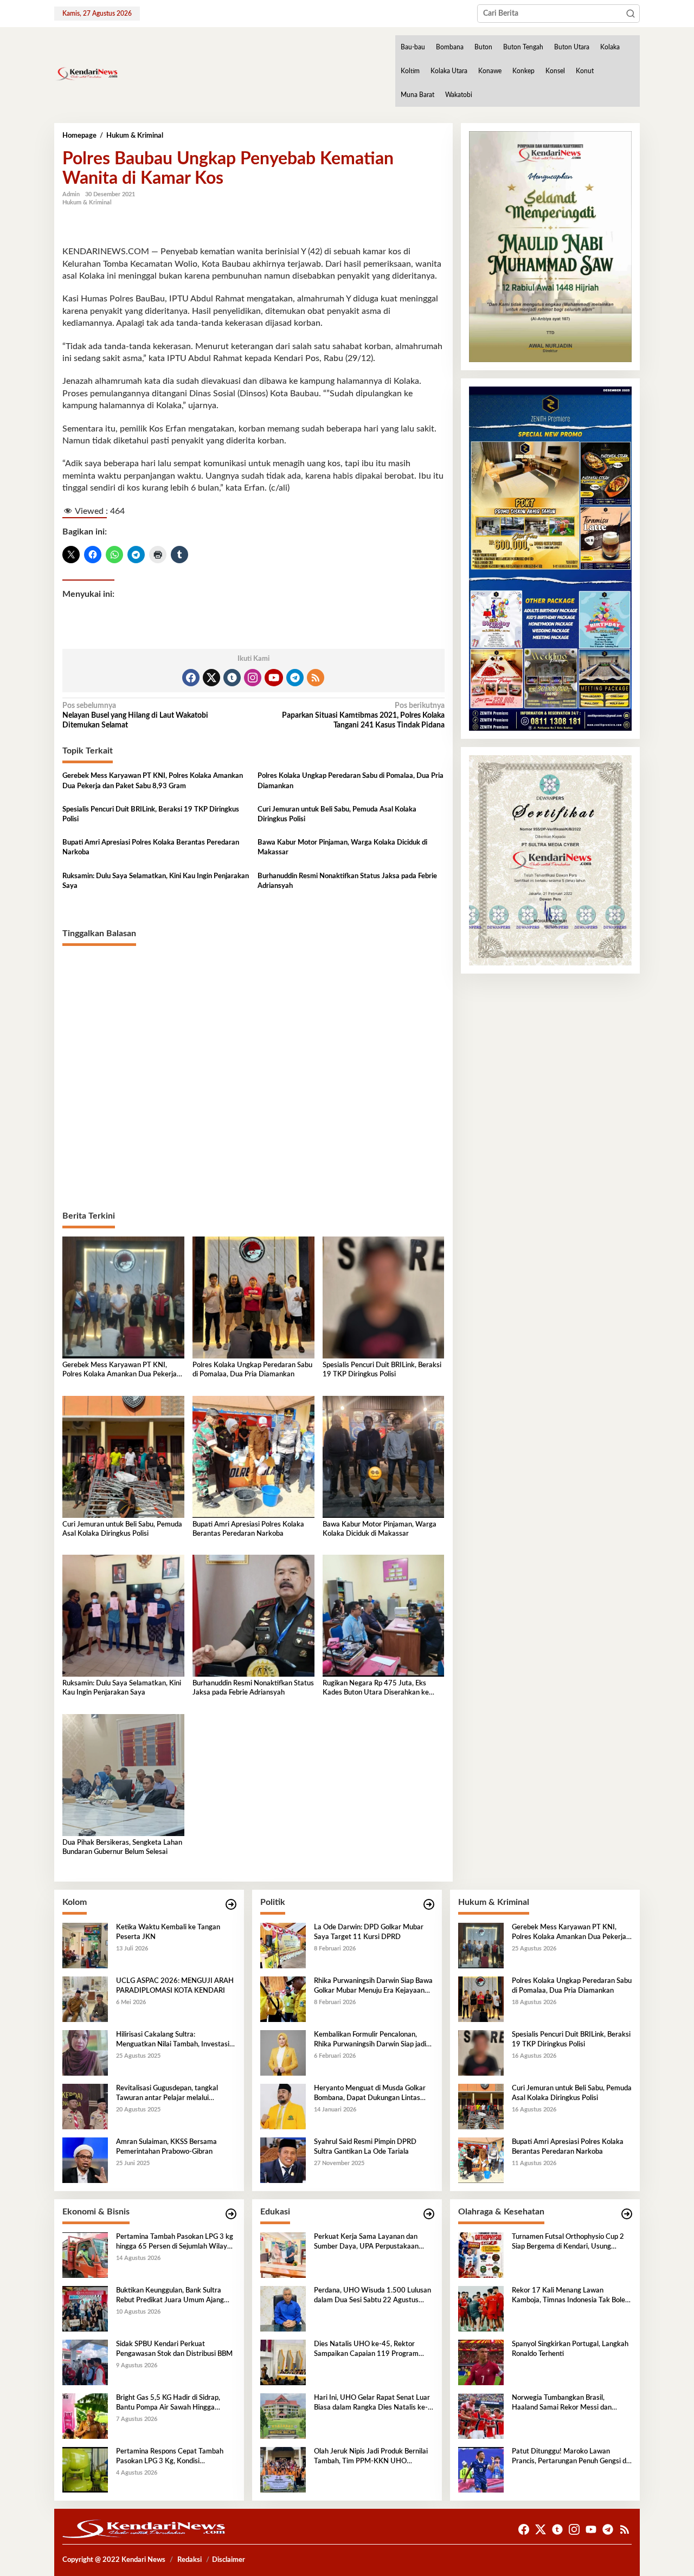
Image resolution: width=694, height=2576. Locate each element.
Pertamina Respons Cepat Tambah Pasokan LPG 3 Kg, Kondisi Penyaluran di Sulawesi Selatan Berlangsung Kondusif (170, 2457)
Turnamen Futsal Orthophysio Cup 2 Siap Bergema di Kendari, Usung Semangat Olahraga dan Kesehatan (568, 2243)
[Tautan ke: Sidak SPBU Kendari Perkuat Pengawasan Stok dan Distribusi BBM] (85, 2362)
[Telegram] (295, 678)
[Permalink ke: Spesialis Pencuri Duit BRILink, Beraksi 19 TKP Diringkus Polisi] (384, 1297)
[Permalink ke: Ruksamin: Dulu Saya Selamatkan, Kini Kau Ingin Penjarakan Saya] (123, 1615)
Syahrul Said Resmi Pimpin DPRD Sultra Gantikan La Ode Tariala (365, 2147)
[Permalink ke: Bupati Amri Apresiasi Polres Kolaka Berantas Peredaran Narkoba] (253, 1457)
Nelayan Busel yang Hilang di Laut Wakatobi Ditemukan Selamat (135, 716)
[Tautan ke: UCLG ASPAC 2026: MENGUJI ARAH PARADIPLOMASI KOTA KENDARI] (85, 1999)
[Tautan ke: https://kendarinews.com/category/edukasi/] (429, 2214)
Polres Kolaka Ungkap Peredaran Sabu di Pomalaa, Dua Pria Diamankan (351, 781)
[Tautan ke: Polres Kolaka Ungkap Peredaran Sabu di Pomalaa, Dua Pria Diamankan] (481, 1999)
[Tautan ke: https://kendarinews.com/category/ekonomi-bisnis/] (231, 2214)
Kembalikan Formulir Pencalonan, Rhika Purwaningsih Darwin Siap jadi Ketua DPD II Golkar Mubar (370, 2040)
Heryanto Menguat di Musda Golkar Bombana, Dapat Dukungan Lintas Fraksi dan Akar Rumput (370, 2094)
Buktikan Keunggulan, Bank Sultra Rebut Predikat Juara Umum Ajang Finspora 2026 (170, 2296)
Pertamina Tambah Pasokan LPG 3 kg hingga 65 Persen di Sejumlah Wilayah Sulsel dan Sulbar (175, 2243)
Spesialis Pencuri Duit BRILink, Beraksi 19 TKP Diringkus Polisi (151, 814)
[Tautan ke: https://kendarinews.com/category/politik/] (429, 1905)
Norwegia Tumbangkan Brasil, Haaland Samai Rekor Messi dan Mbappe (562, 2404)
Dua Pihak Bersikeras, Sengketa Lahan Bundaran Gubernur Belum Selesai (122, 1847)
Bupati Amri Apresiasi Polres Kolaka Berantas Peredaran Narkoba (151, 848)
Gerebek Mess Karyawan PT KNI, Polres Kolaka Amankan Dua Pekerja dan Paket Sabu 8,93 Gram (153, 781)
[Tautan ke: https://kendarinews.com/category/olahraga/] (627, 2214)
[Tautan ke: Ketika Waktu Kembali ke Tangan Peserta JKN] (85, 1945)
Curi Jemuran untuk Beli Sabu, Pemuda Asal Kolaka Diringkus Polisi (337, 814)
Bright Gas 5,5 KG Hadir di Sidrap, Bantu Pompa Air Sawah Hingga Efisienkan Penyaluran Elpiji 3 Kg (168, 2404)
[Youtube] (274, 678)
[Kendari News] (86, 74)
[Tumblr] (232, 678)
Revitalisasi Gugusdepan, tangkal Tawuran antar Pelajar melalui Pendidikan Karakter (167, 2094)
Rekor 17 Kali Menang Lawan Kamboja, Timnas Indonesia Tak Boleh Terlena (570, 2296)
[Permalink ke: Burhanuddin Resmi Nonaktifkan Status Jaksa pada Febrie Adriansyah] (253, 1615)
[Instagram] (253, 678)
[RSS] (316, 678)
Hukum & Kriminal (87, 202)
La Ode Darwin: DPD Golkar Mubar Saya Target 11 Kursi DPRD (369, 1932)
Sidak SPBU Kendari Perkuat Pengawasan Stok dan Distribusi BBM (174, 2349)
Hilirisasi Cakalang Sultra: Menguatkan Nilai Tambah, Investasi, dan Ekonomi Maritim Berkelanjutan (173, 2040)
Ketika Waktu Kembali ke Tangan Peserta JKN (168, 1932)
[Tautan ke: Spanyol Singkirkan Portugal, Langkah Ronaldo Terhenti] (481, 2362)
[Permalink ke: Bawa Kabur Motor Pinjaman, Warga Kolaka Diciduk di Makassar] (384, 1457)
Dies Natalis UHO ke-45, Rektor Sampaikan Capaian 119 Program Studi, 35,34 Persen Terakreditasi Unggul (366, 2350)
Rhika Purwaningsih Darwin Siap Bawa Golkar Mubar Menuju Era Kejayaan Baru (373, 1987)
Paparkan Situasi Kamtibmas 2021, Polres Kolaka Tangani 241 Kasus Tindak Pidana (363, 716)
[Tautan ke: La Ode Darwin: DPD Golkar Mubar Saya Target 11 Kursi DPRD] (283, 1945)
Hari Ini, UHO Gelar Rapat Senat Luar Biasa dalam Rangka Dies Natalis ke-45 (372, 2404)
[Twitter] (211, 678)
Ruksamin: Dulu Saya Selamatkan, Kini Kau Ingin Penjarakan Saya (156, 881)
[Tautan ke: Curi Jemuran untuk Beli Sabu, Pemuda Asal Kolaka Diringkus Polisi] (481, 2106)
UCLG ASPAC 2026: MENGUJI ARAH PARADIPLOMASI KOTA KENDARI (175, 1986)
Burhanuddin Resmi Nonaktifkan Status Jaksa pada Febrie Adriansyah (347, 881)
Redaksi (189, 2560)
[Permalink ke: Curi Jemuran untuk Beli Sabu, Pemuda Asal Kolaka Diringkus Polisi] (123, 1457)
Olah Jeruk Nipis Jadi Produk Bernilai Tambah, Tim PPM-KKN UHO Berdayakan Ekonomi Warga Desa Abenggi (371, 2457)
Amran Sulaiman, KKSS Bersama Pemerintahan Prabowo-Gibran (166, 2147)
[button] (631, 14)
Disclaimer (229, 2560)
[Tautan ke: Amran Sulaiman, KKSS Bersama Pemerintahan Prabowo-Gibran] (85, 2160)
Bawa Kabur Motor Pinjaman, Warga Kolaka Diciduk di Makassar (342, 848)
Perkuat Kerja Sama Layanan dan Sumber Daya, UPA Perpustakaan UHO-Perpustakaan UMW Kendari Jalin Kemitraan (369, 2243)
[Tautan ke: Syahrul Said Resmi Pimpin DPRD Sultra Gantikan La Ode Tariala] (283, 2160)
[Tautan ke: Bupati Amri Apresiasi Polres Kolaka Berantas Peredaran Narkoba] (481, 2160)
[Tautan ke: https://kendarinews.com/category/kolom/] (231, 1905)
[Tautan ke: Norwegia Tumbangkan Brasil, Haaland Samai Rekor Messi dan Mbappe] (481, 2416)
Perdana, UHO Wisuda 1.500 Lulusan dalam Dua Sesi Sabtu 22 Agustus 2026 (372, 2296)
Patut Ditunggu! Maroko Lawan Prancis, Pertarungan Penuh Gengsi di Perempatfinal (570, 2457)
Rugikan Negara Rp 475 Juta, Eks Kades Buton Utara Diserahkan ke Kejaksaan (376, 1689)
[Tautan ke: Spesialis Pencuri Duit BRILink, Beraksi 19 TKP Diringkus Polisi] (481, 2052)
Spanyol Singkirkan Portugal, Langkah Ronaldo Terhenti (570, 2349)
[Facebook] (191, 678)
